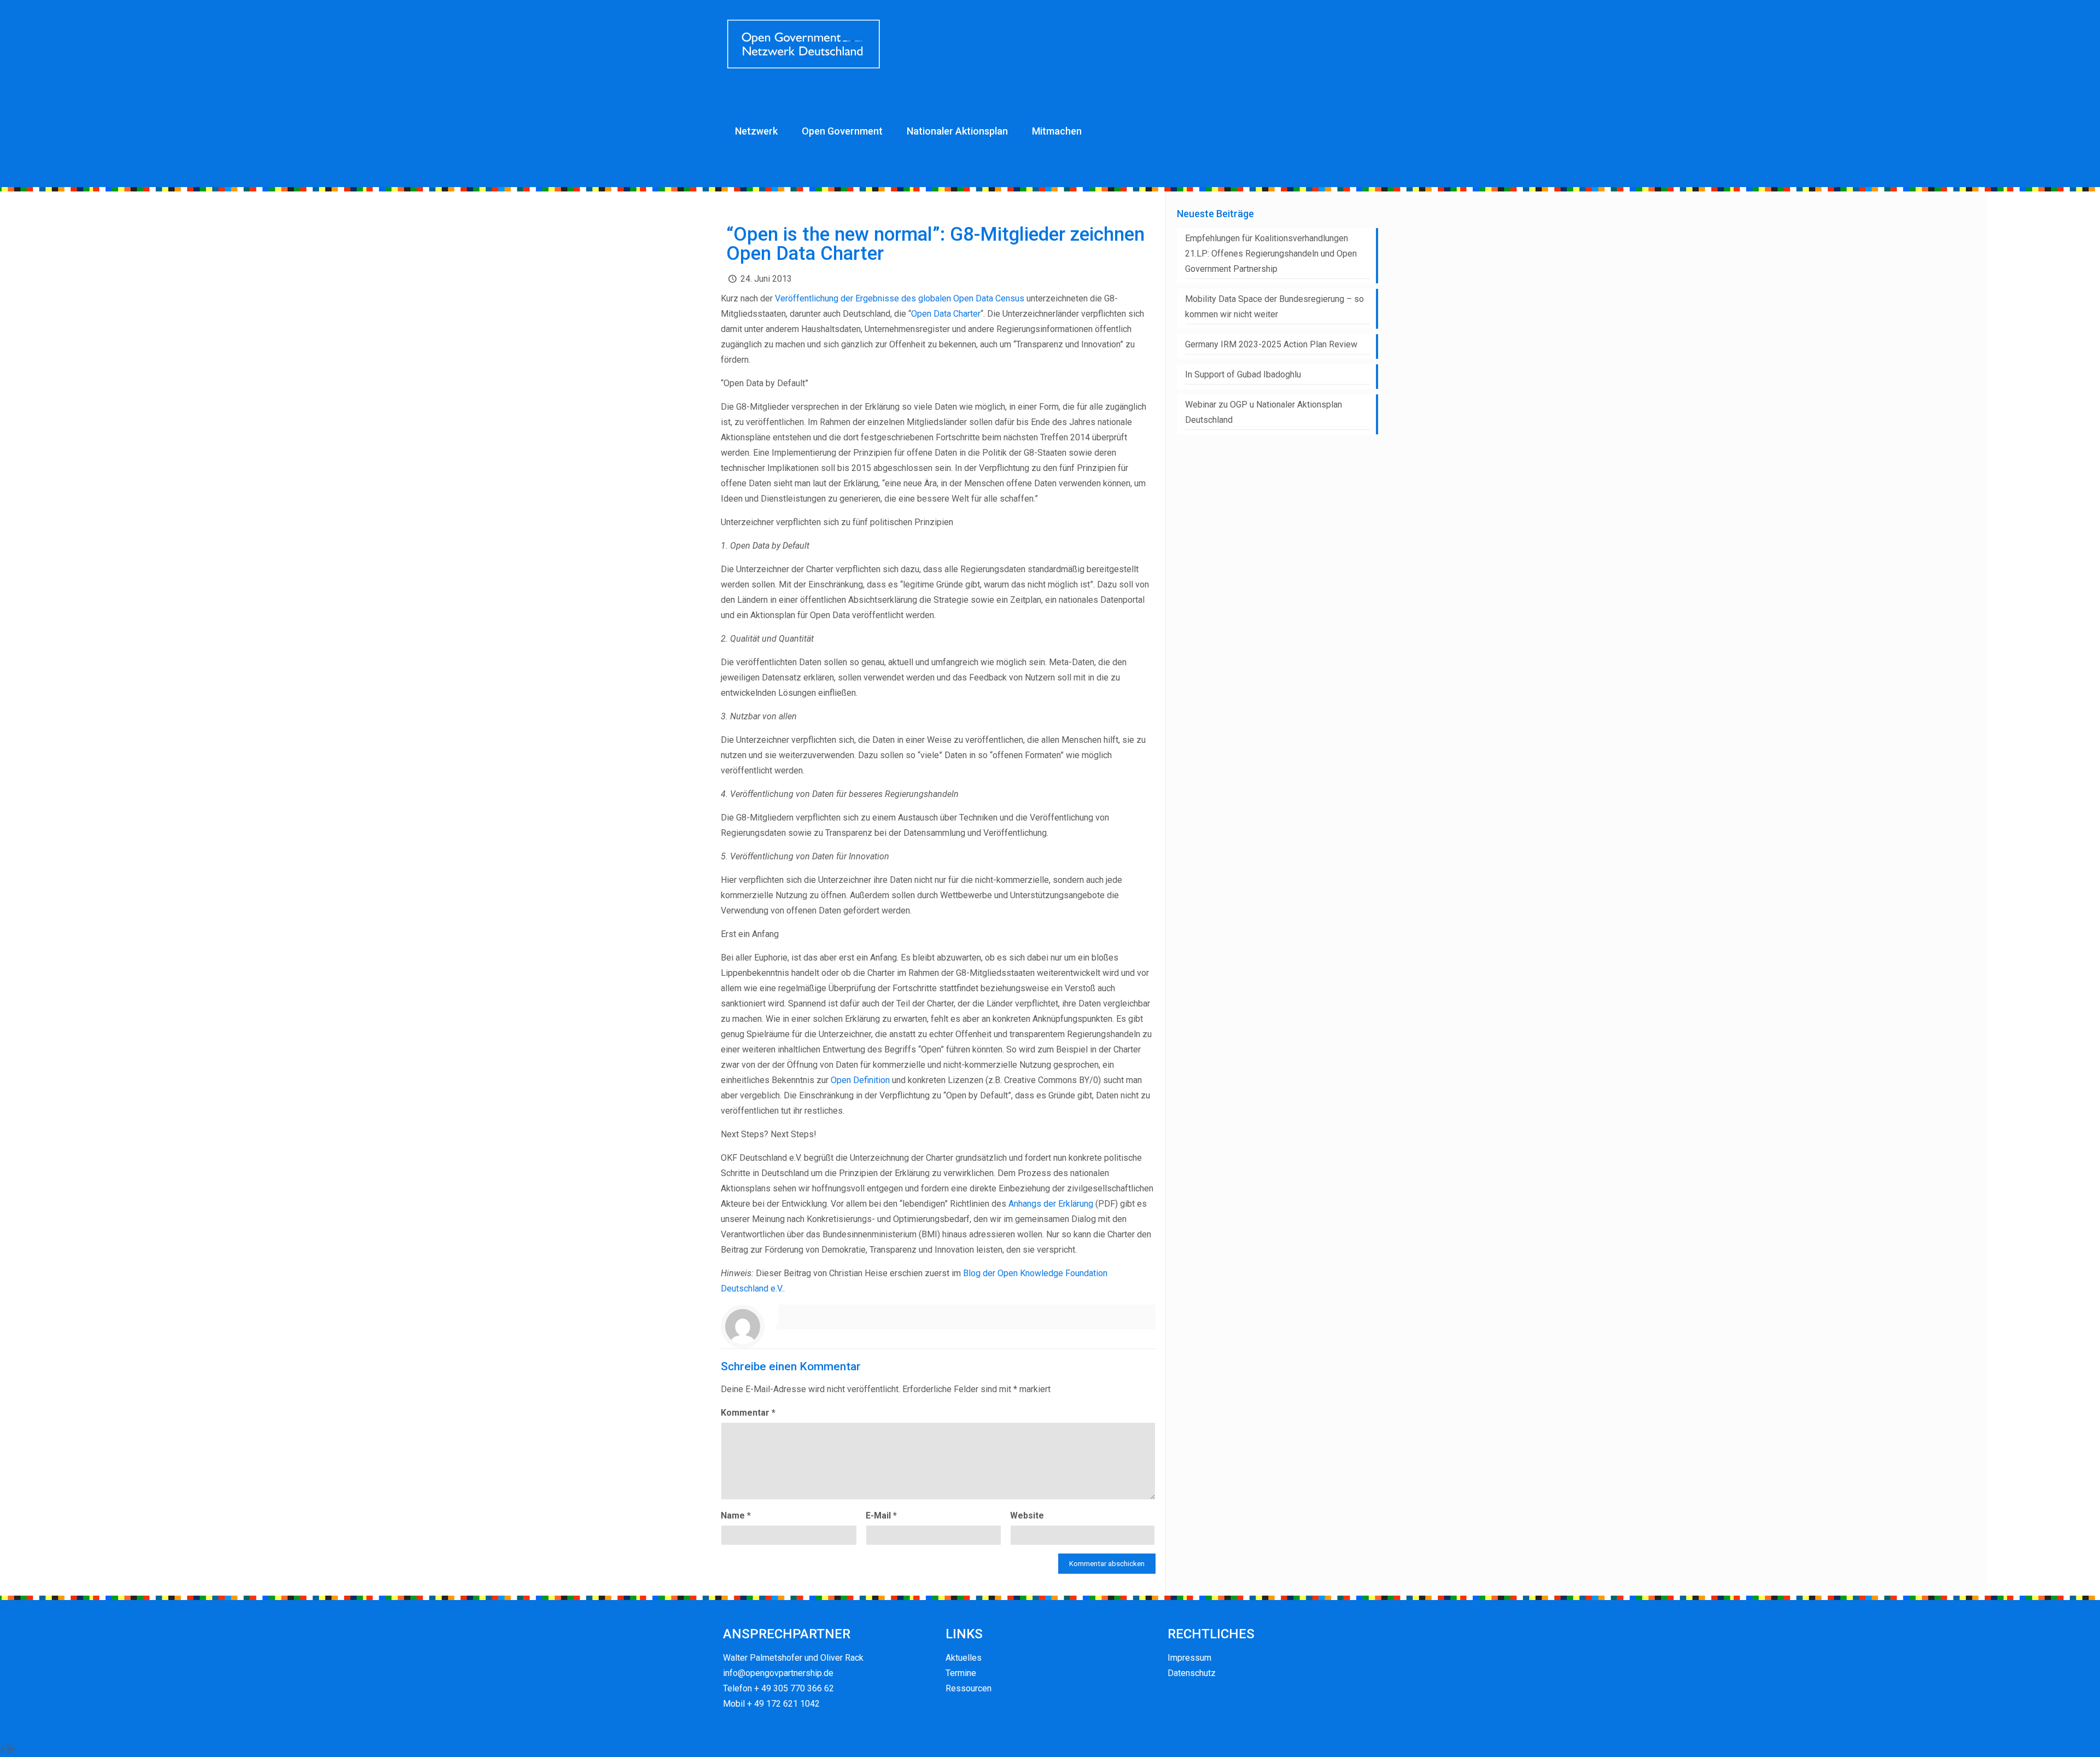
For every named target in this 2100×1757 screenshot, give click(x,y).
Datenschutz (1192, 1673)
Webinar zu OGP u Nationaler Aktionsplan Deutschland (1264, 412)
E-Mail (881, 1515)
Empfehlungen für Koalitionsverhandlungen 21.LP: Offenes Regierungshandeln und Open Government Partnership (1271, 254)
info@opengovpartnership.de (778, 1673)
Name (736, 1515)
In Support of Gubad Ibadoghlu (1243, 374)
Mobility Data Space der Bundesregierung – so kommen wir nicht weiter (1274, 307)
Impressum (1189, 1658)
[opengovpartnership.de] (805, 44)
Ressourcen (969, 1688)
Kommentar (748, 1413)
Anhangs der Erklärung (1051, 1204)
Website (1027, 1515)
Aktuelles (964, 1658)
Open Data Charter (946, 314)
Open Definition (860, 1080)
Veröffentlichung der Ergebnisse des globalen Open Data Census (900, 298)
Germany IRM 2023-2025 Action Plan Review (1271, 344)
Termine (961, 1673)
